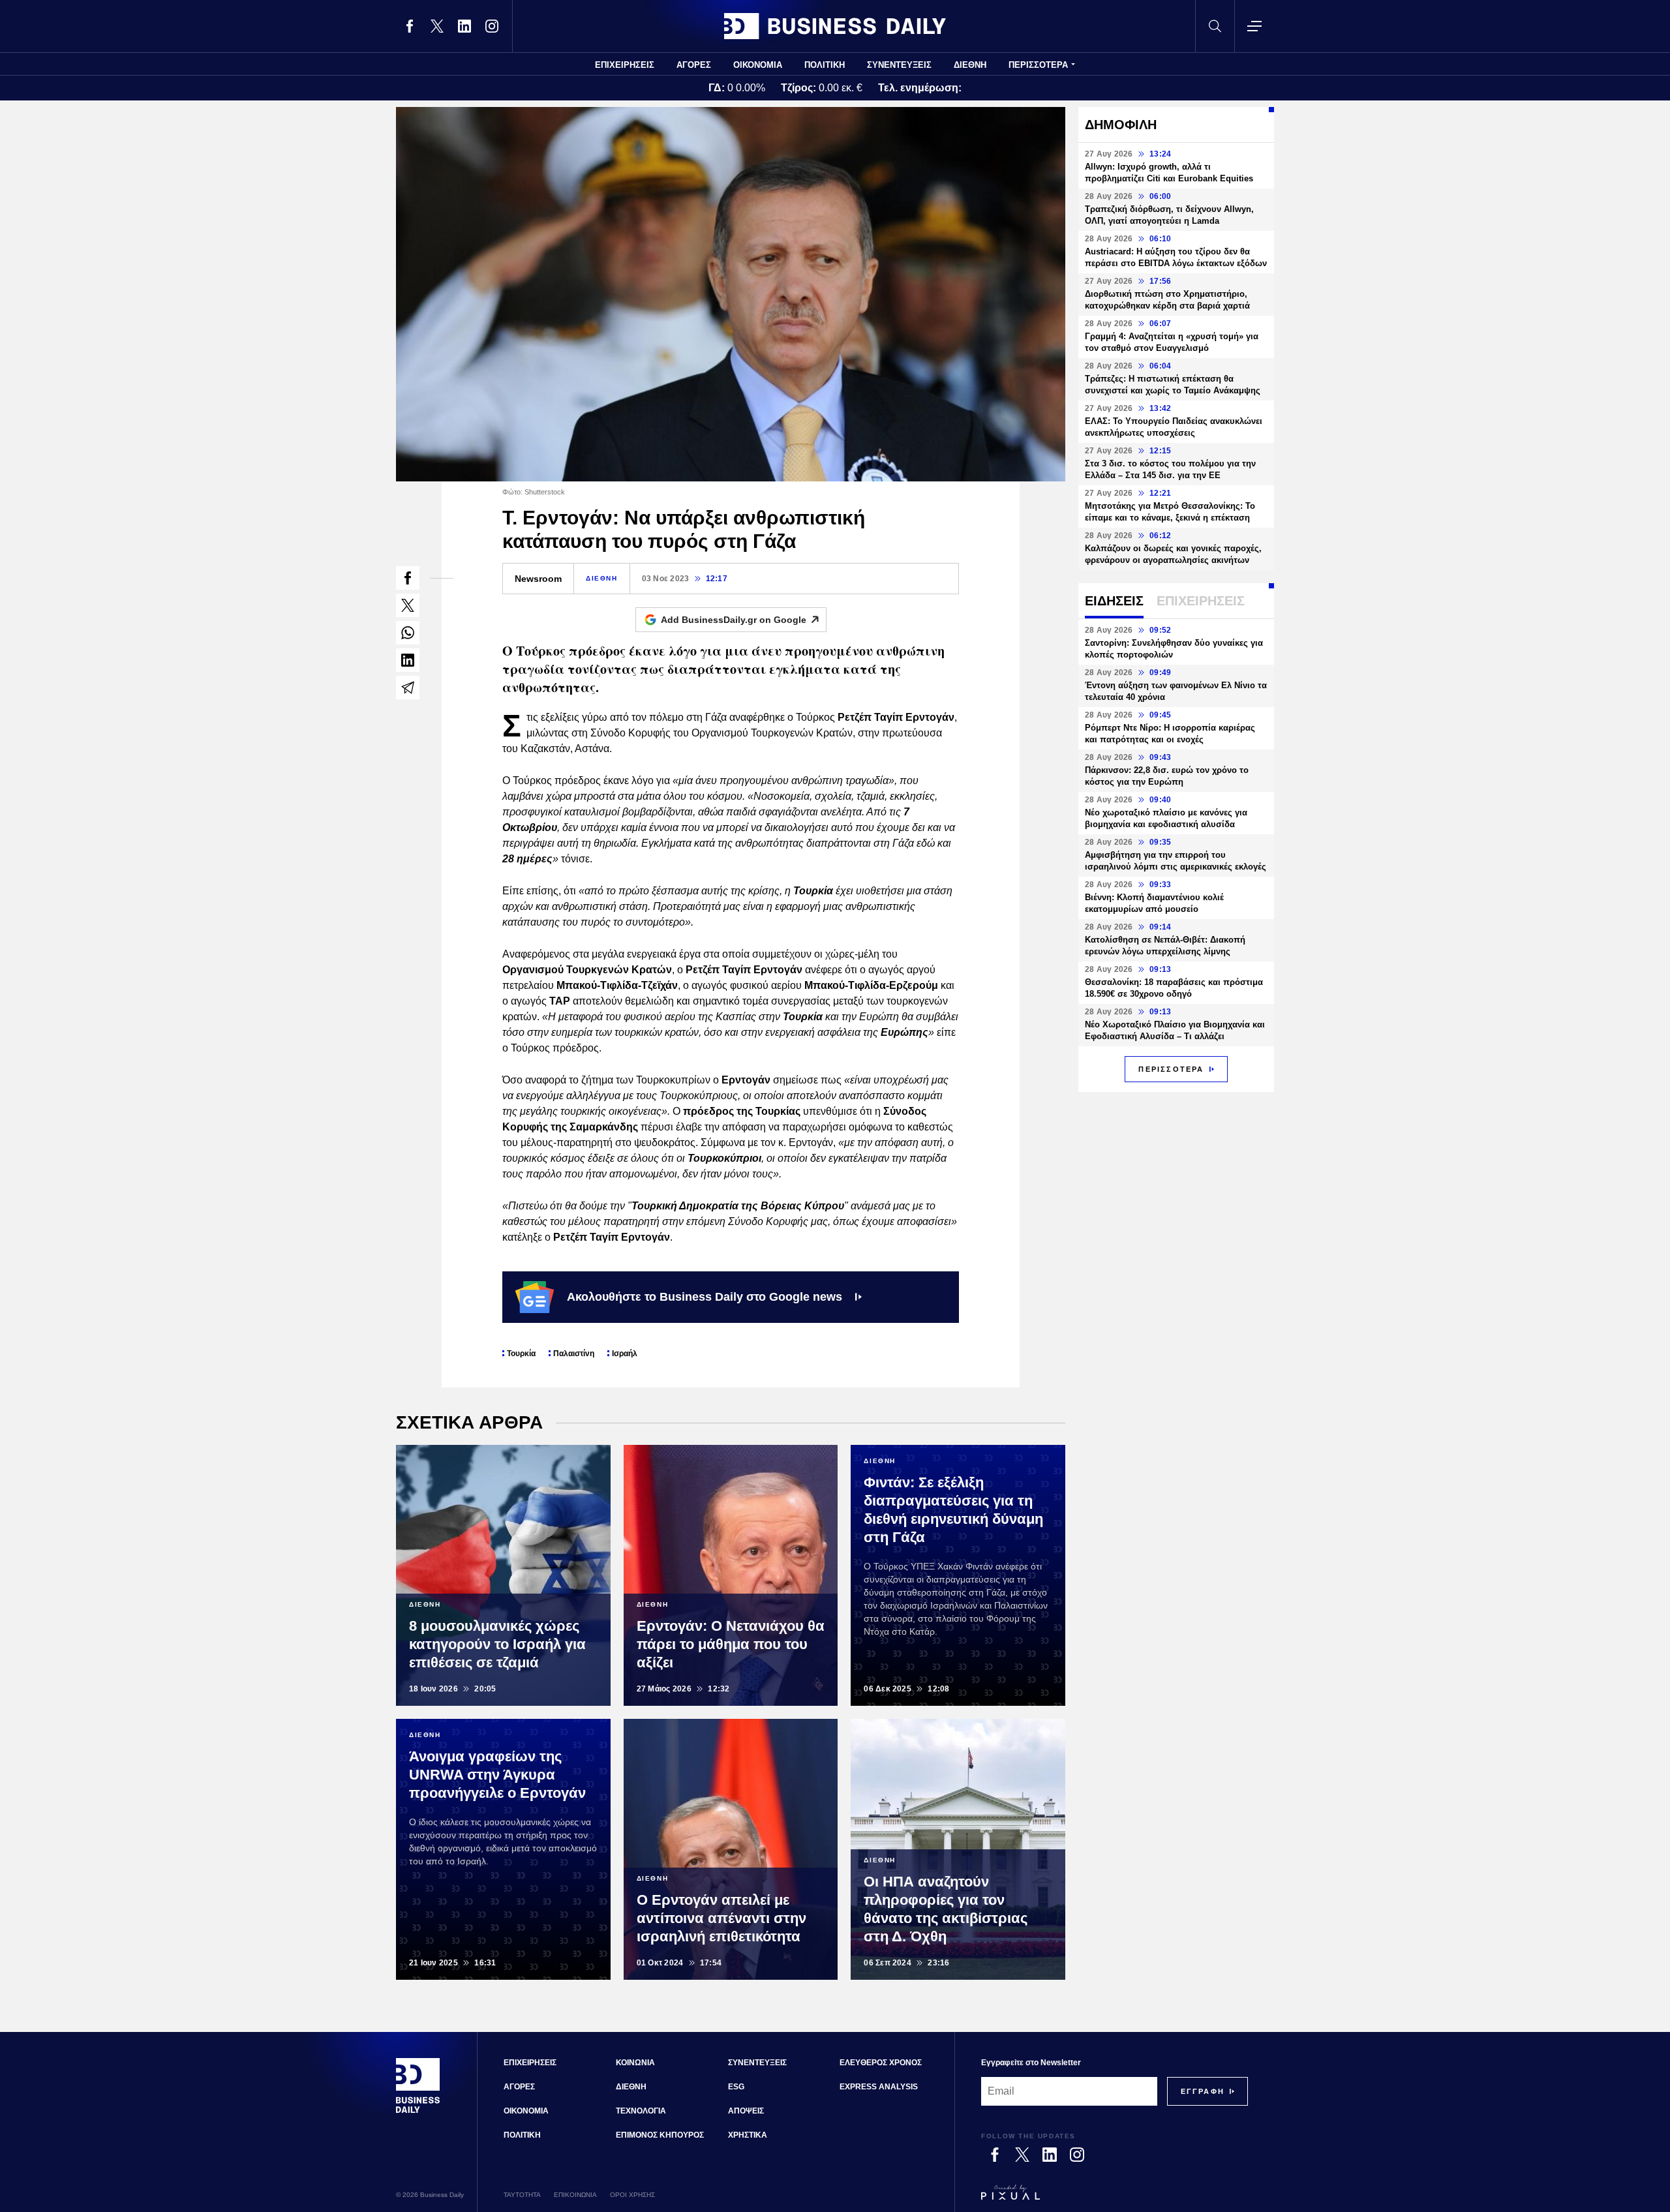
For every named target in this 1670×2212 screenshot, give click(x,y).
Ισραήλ (625, 1354)
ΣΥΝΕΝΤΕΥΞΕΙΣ (899, 65)
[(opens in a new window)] (410, 26)
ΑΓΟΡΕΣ (694, 65)
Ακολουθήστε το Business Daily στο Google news (705, 1297)
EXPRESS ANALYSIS (879, 2087)
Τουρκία (521, 1354)
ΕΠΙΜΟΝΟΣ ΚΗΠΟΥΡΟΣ (660, 2135)
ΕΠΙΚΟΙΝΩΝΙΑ (575, 2195)
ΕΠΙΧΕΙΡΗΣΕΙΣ (625, 65)
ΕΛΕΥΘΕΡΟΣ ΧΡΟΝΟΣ (881, 2063)
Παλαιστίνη (574, 1354)
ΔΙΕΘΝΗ (970, 65)
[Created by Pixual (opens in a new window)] (1115, 2198)
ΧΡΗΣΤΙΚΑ (748, 2135)
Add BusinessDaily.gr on (734, 620)
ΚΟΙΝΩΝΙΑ (635, 2063)
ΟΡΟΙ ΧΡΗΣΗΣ (632, 2195)
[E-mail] (408, 688)
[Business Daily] (835, 26)
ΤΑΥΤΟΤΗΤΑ (522, 2195)
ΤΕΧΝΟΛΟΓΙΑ (641, 2111)
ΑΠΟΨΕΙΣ (746, 2111)
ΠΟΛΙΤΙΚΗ (825, 65)
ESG (736, 2087)
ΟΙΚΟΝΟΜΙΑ (758, 65)
